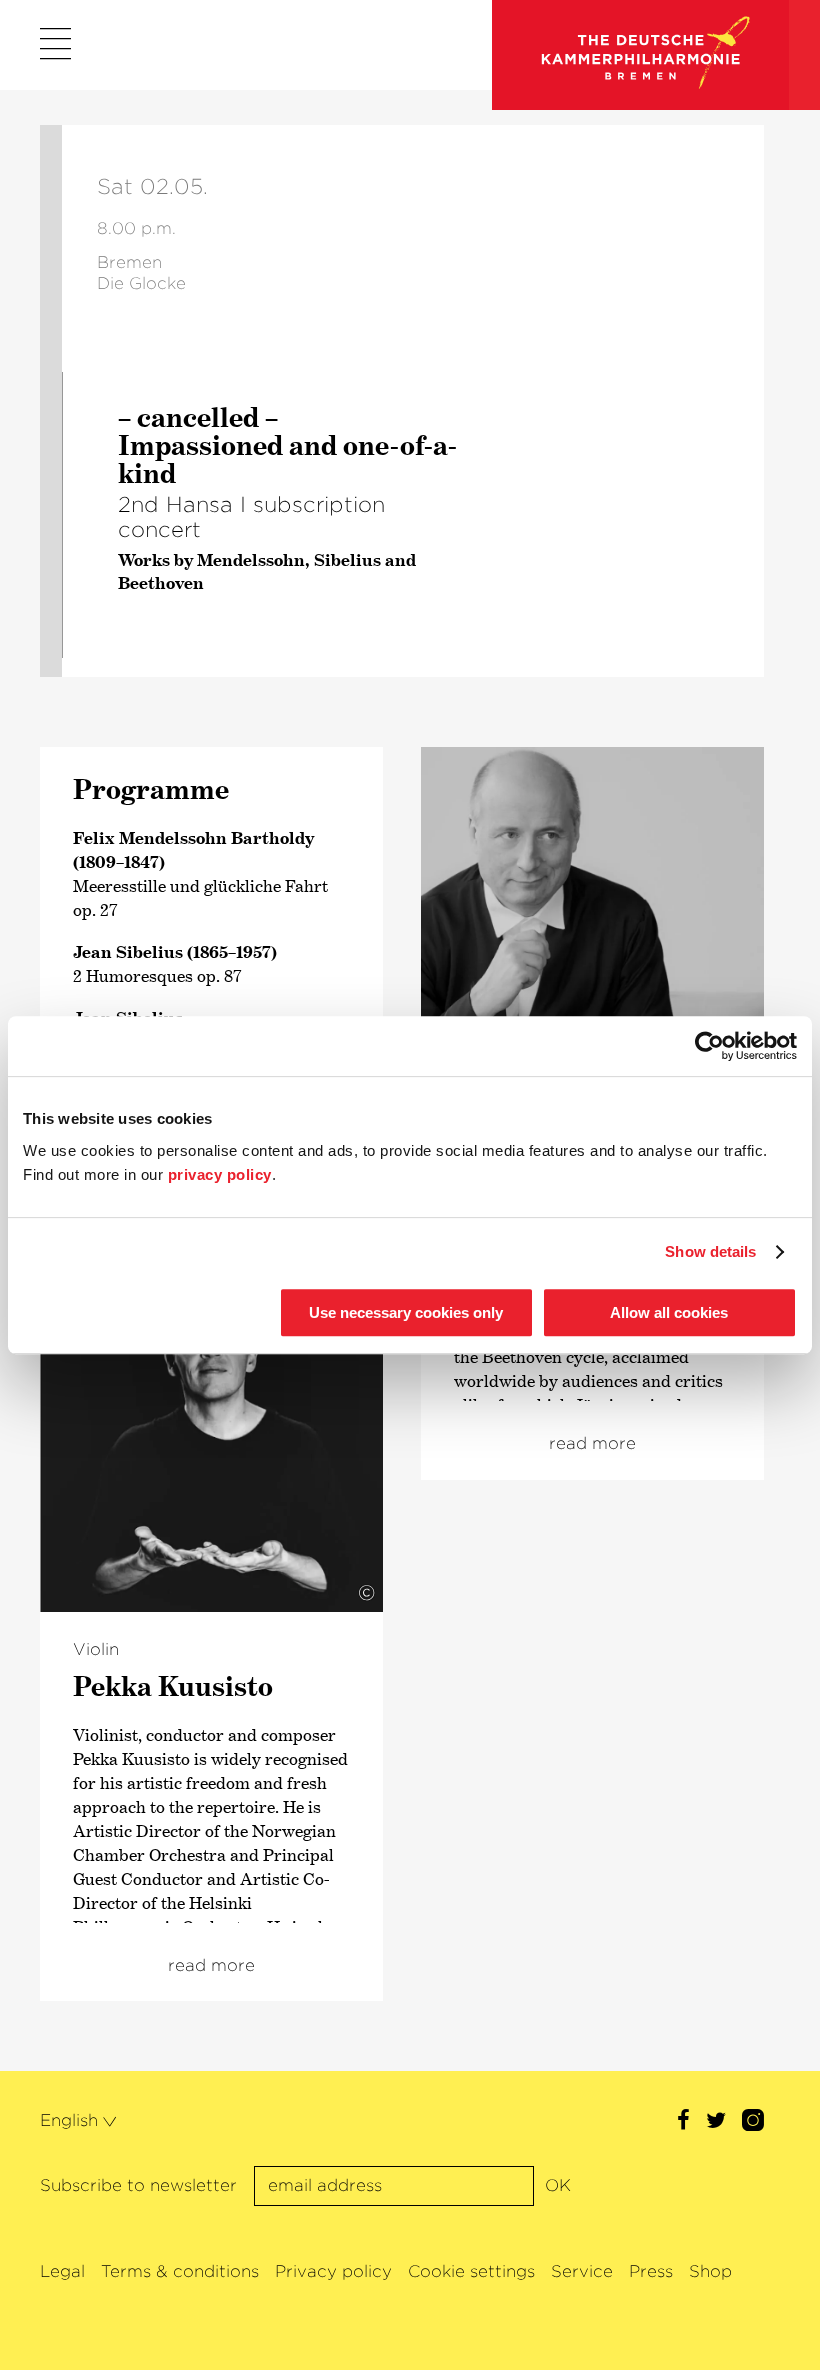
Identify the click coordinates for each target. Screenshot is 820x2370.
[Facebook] (683, 2122)
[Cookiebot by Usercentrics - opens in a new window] (709, 1046)
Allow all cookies (669, 1312)
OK (558, 2185)
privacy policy (220, 1174)
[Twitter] (716, 2122)
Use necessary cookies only (406, 1312)
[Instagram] (753, 2122)
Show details (710, 1251)
